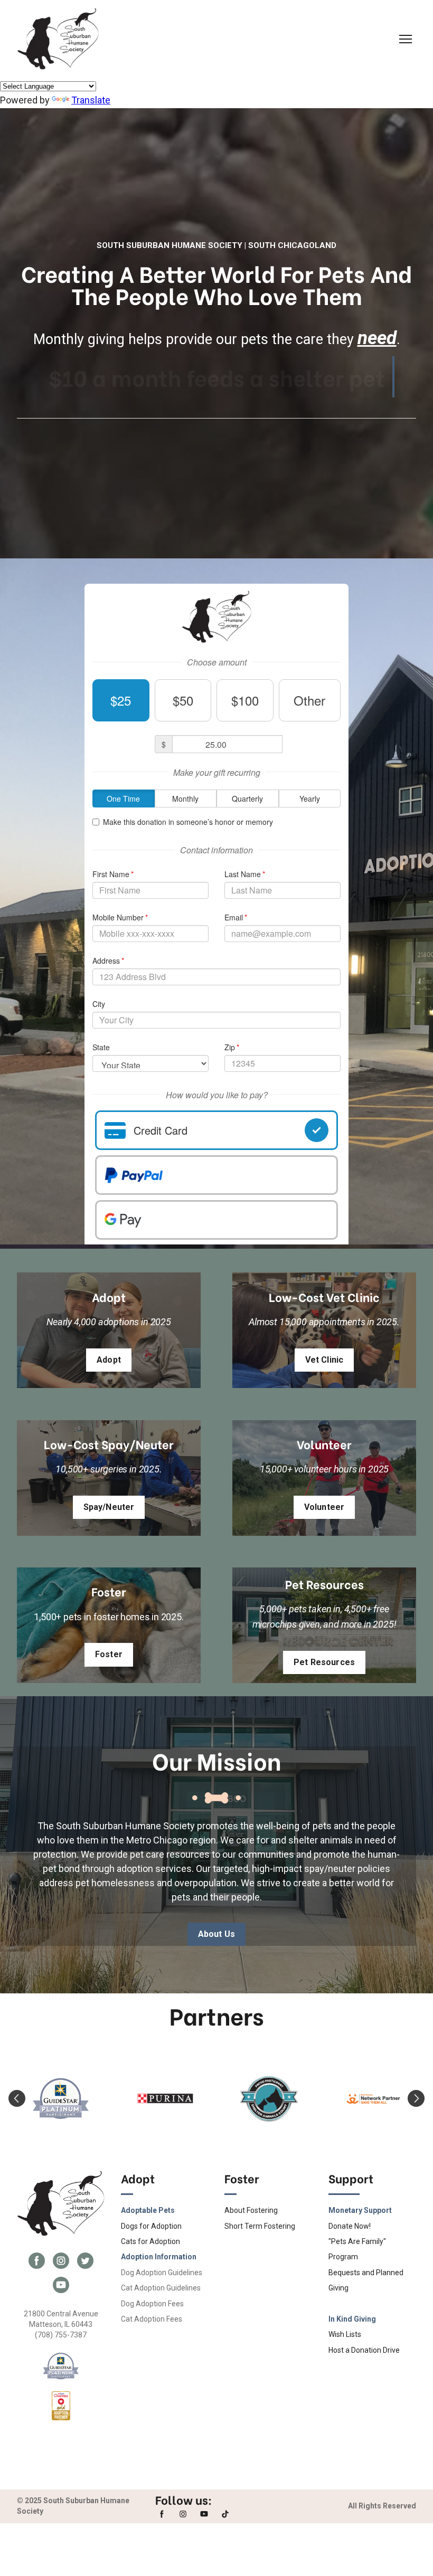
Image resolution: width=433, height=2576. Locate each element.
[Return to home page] (58, 39)
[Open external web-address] (61, 2366)
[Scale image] (61, 2099)
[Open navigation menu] (406, 39)
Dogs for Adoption (151, 2226)
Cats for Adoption (150, 2241)
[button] (109, 1360)
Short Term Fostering (260, 2226)
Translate (91, 100)
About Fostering (251, 2210)
